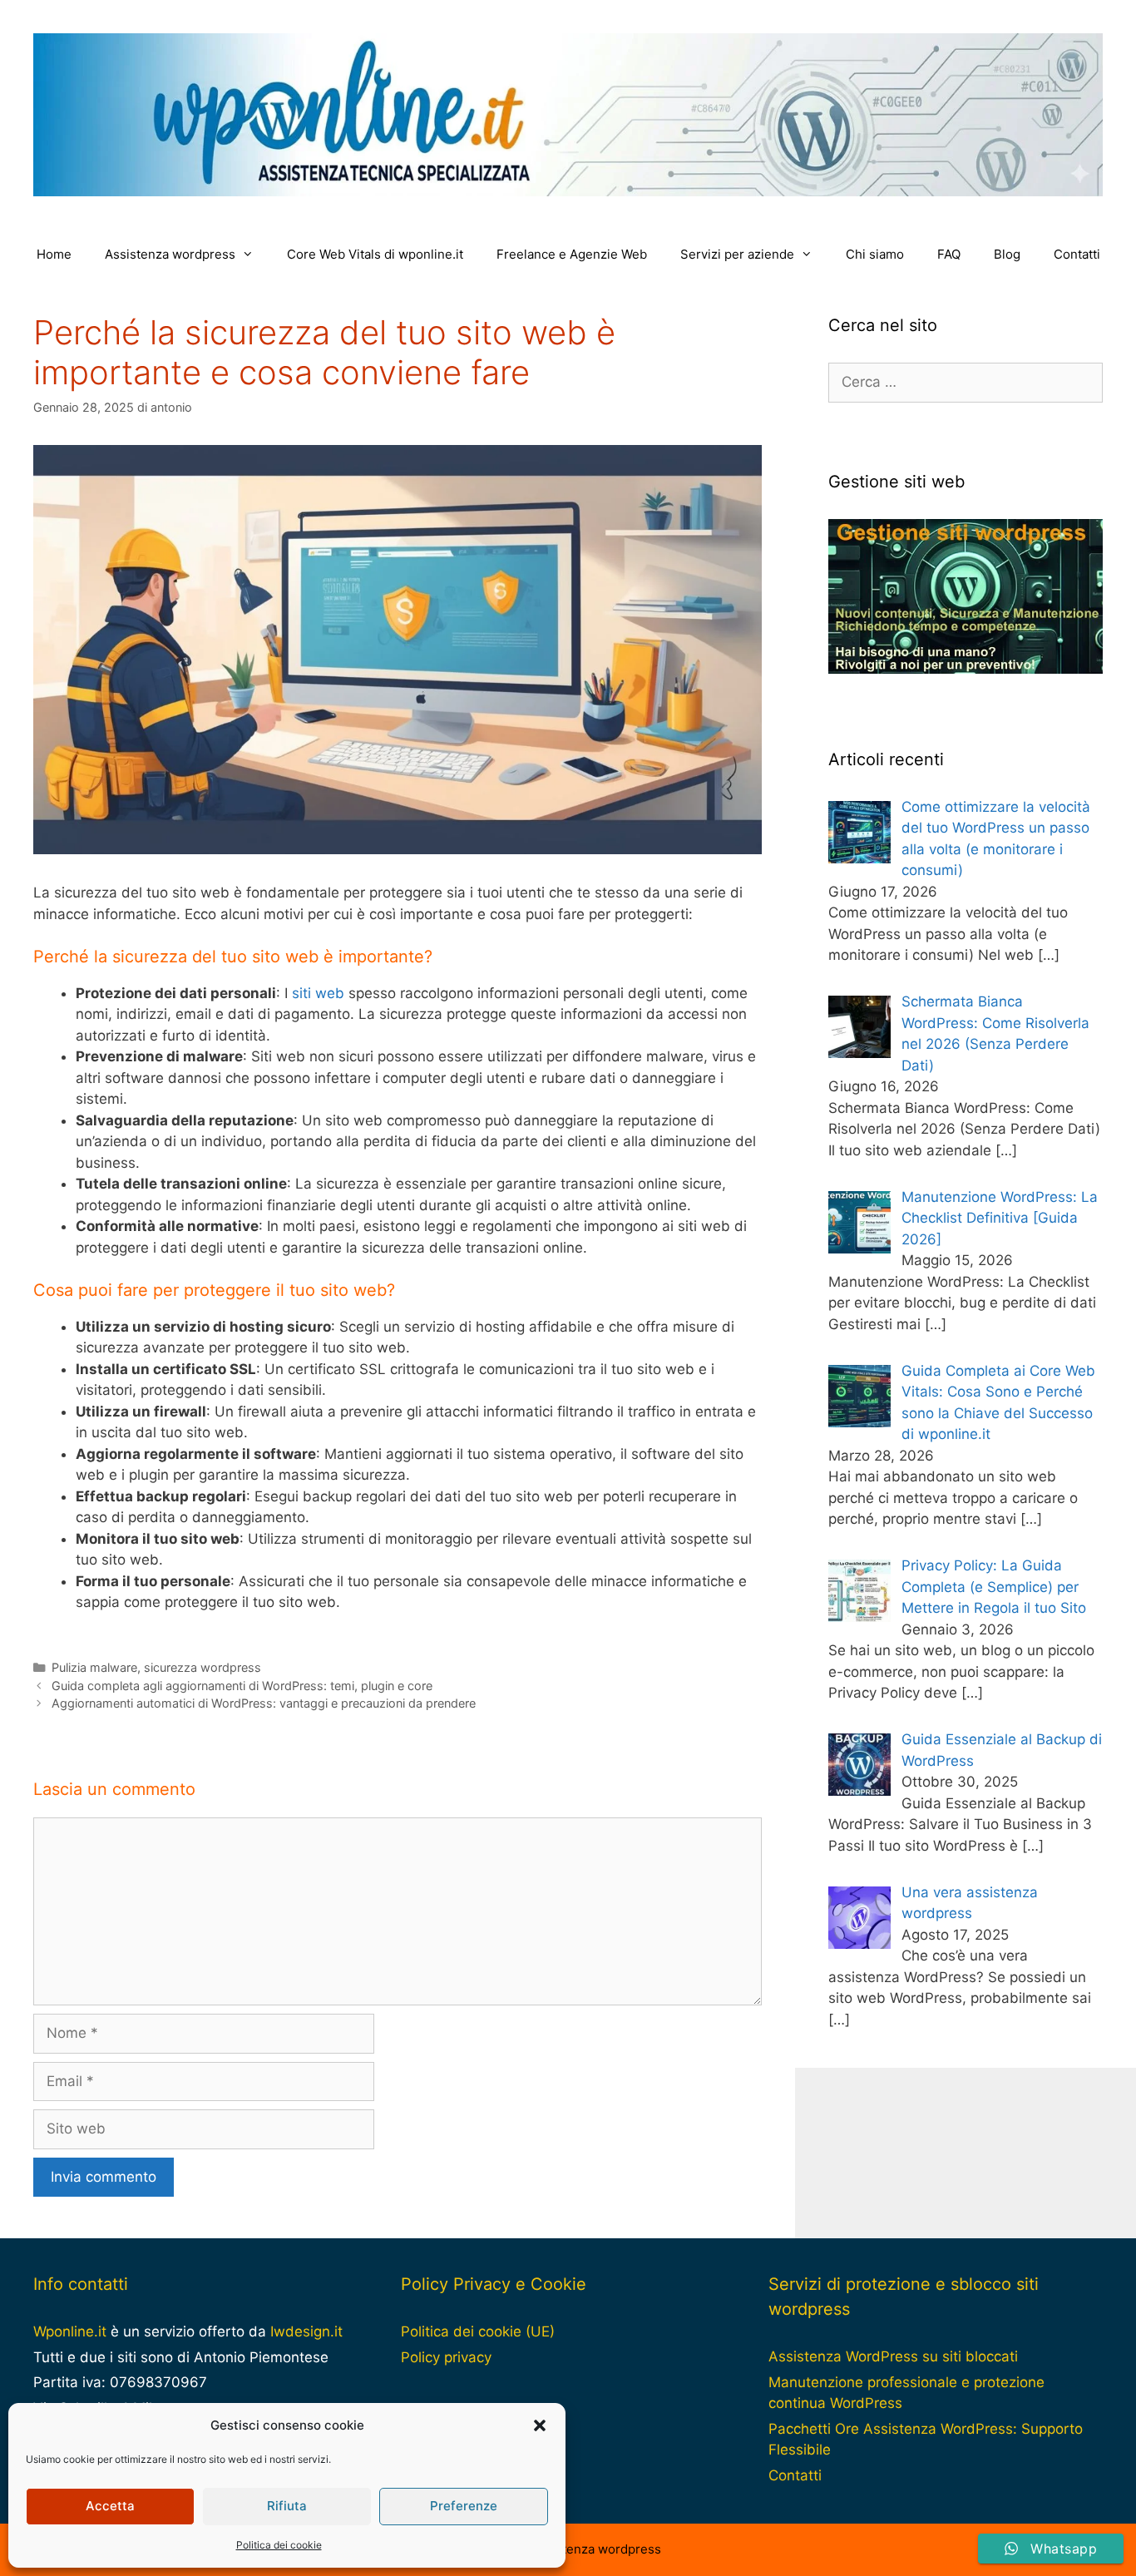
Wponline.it (70, 2331)
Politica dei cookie (279, 2545)
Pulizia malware (94, 1667)
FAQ (949, 254)
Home (54, 254)
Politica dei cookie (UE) (478, 2331)
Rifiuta (287, 2506)
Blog (1007, 254)
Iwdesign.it (306, 2331)
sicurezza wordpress (203, 1667)
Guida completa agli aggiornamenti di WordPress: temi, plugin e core (242, 1686)
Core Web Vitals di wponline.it (375, 254)
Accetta (110, 2506)
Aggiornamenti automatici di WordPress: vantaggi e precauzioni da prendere (264, 1703)
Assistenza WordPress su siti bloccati (893, 2356)
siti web (318, 993)
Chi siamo (875, 254)
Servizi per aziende (737, 254)
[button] (540, 2425)
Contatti (1077, 254)
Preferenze (464, 2506)
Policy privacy (446, 2357)
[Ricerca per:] (966, 382)
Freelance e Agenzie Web (572, 254)
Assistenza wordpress (170, 254)
